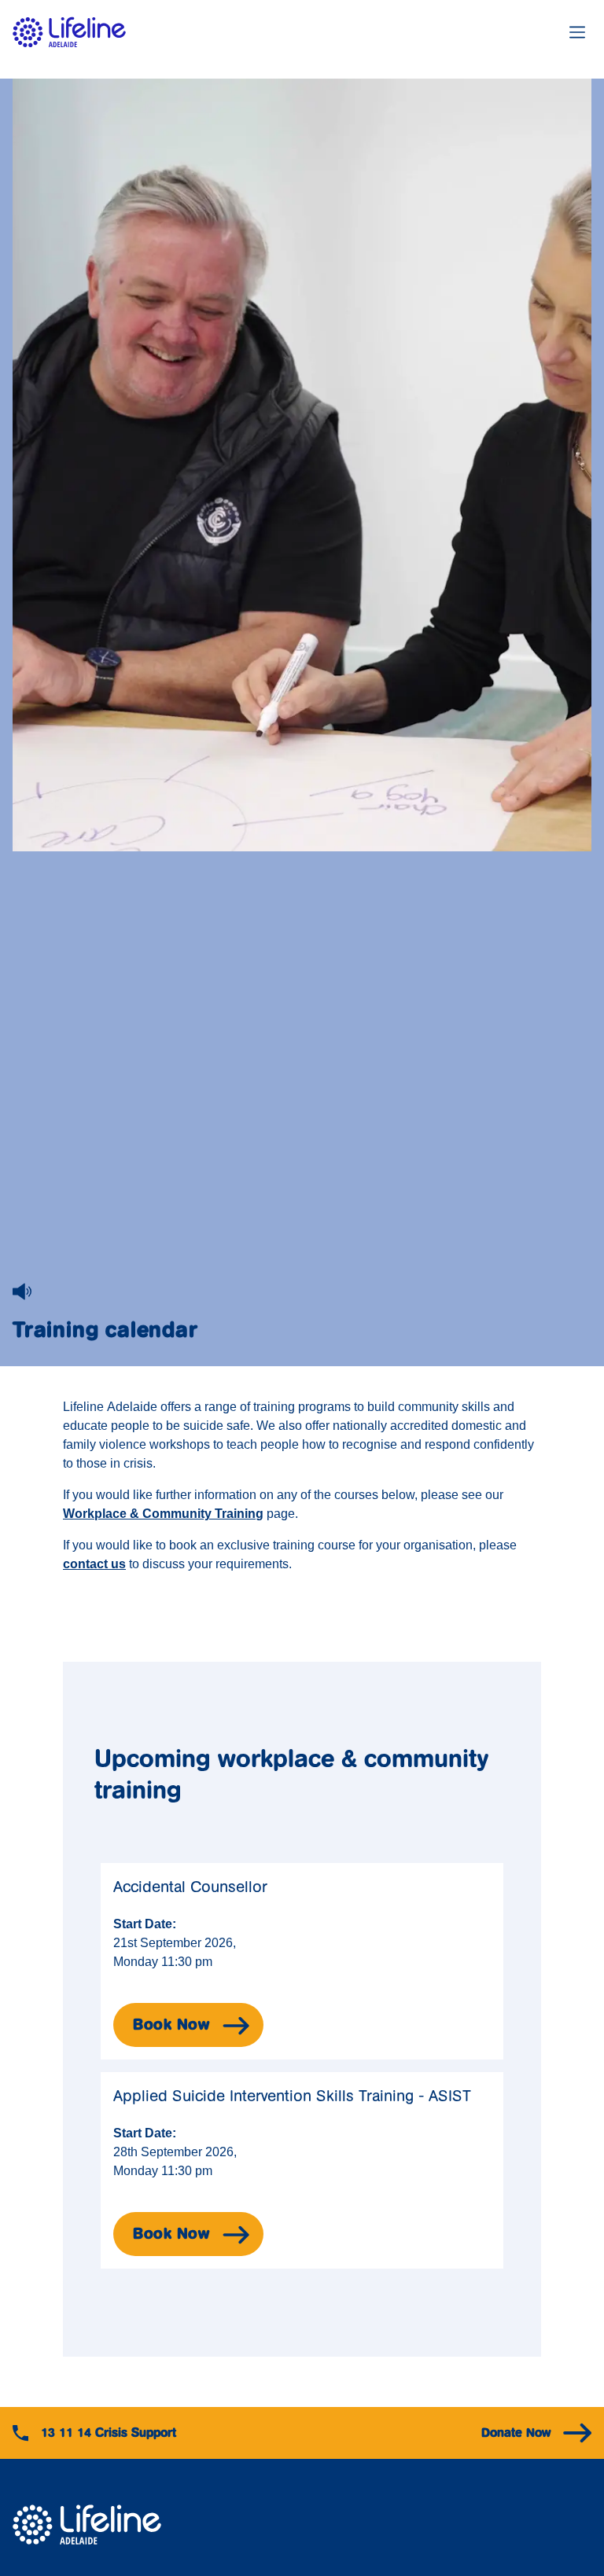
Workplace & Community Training (163, 1514)
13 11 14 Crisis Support (109, 2433)
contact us (94, 1564)
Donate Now (516, 2433)
